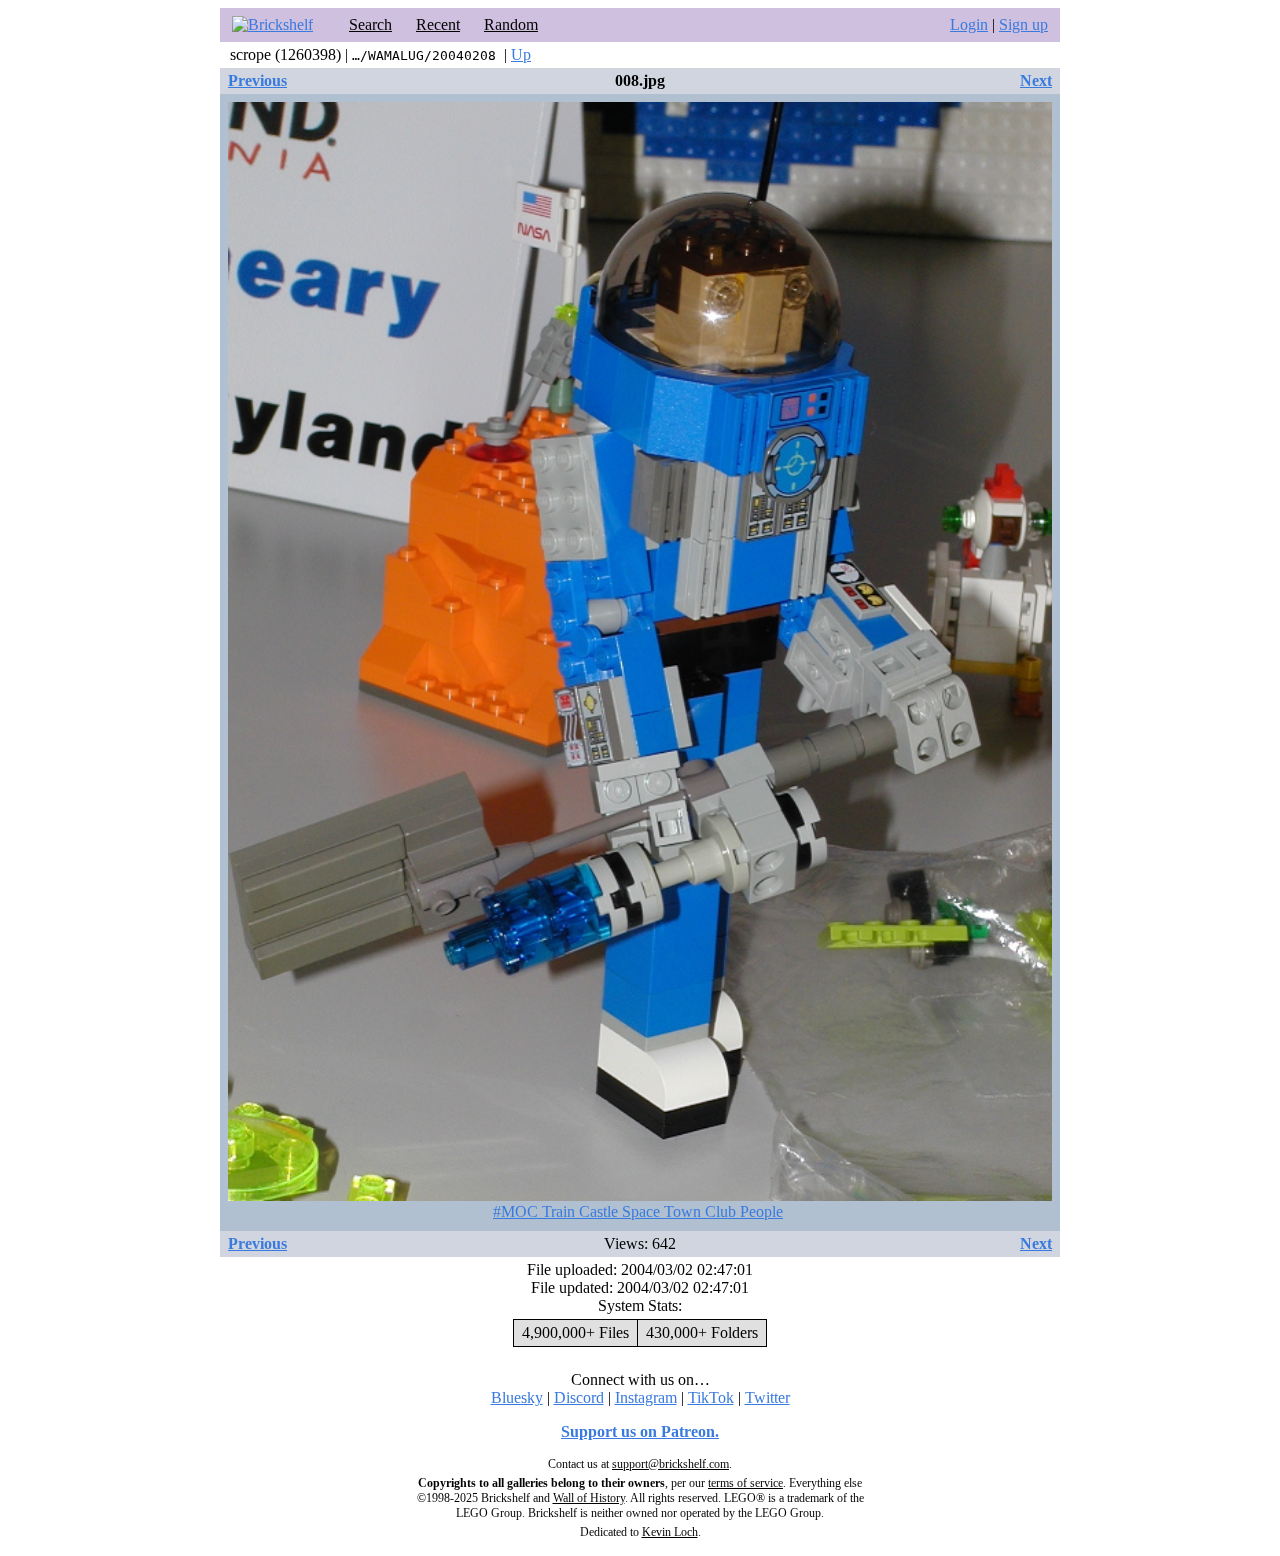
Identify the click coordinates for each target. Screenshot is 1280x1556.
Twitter (767, 1397)
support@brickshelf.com (670, 1464)
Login (969, 24)
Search (370, 24)
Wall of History (589, 1498)
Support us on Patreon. (640, 1431)
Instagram (646, 1397)
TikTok (711, 1397)
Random (511, 24)
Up (521, 54)
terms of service (745, 1483)
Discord (579, 1397)
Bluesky (517, 1397)
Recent (438, 24)
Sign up (1023, 24)
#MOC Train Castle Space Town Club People (638, 1211)
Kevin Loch (670, 1532)
